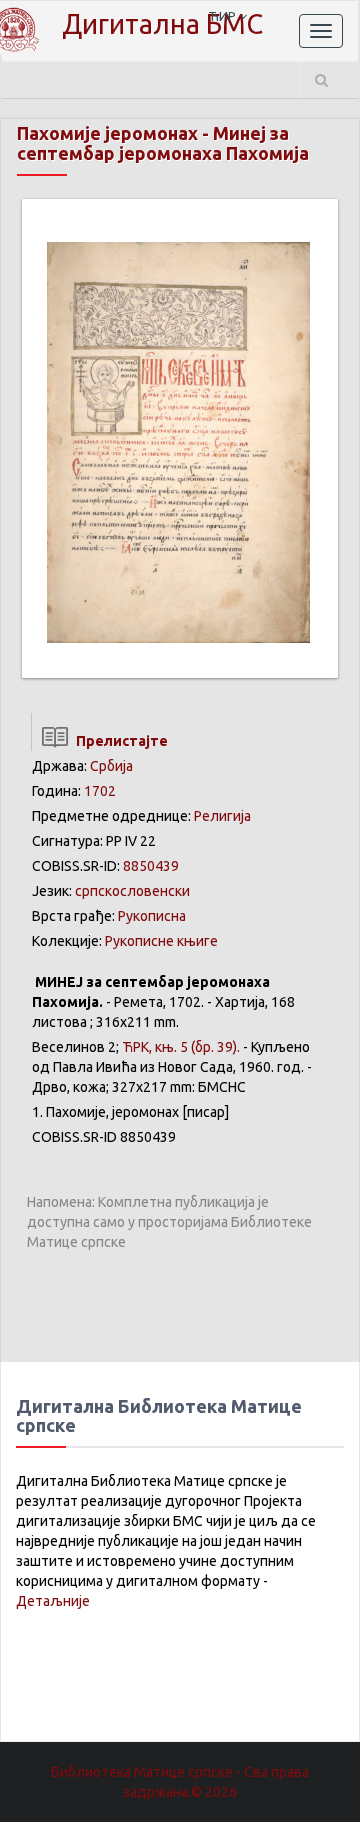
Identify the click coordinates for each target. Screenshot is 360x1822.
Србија (111, 766)
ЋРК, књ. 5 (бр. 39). (181, 1047)
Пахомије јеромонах (107, 133)
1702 (100, 791)
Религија (222, 816)
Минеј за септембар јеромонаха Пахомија (163, 143)
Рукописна (152, 916)
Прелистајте (119, 741)
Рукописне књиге (161, 941)
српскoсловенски (132, 891)
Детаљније (53, 1601)
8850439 (151, 866)
